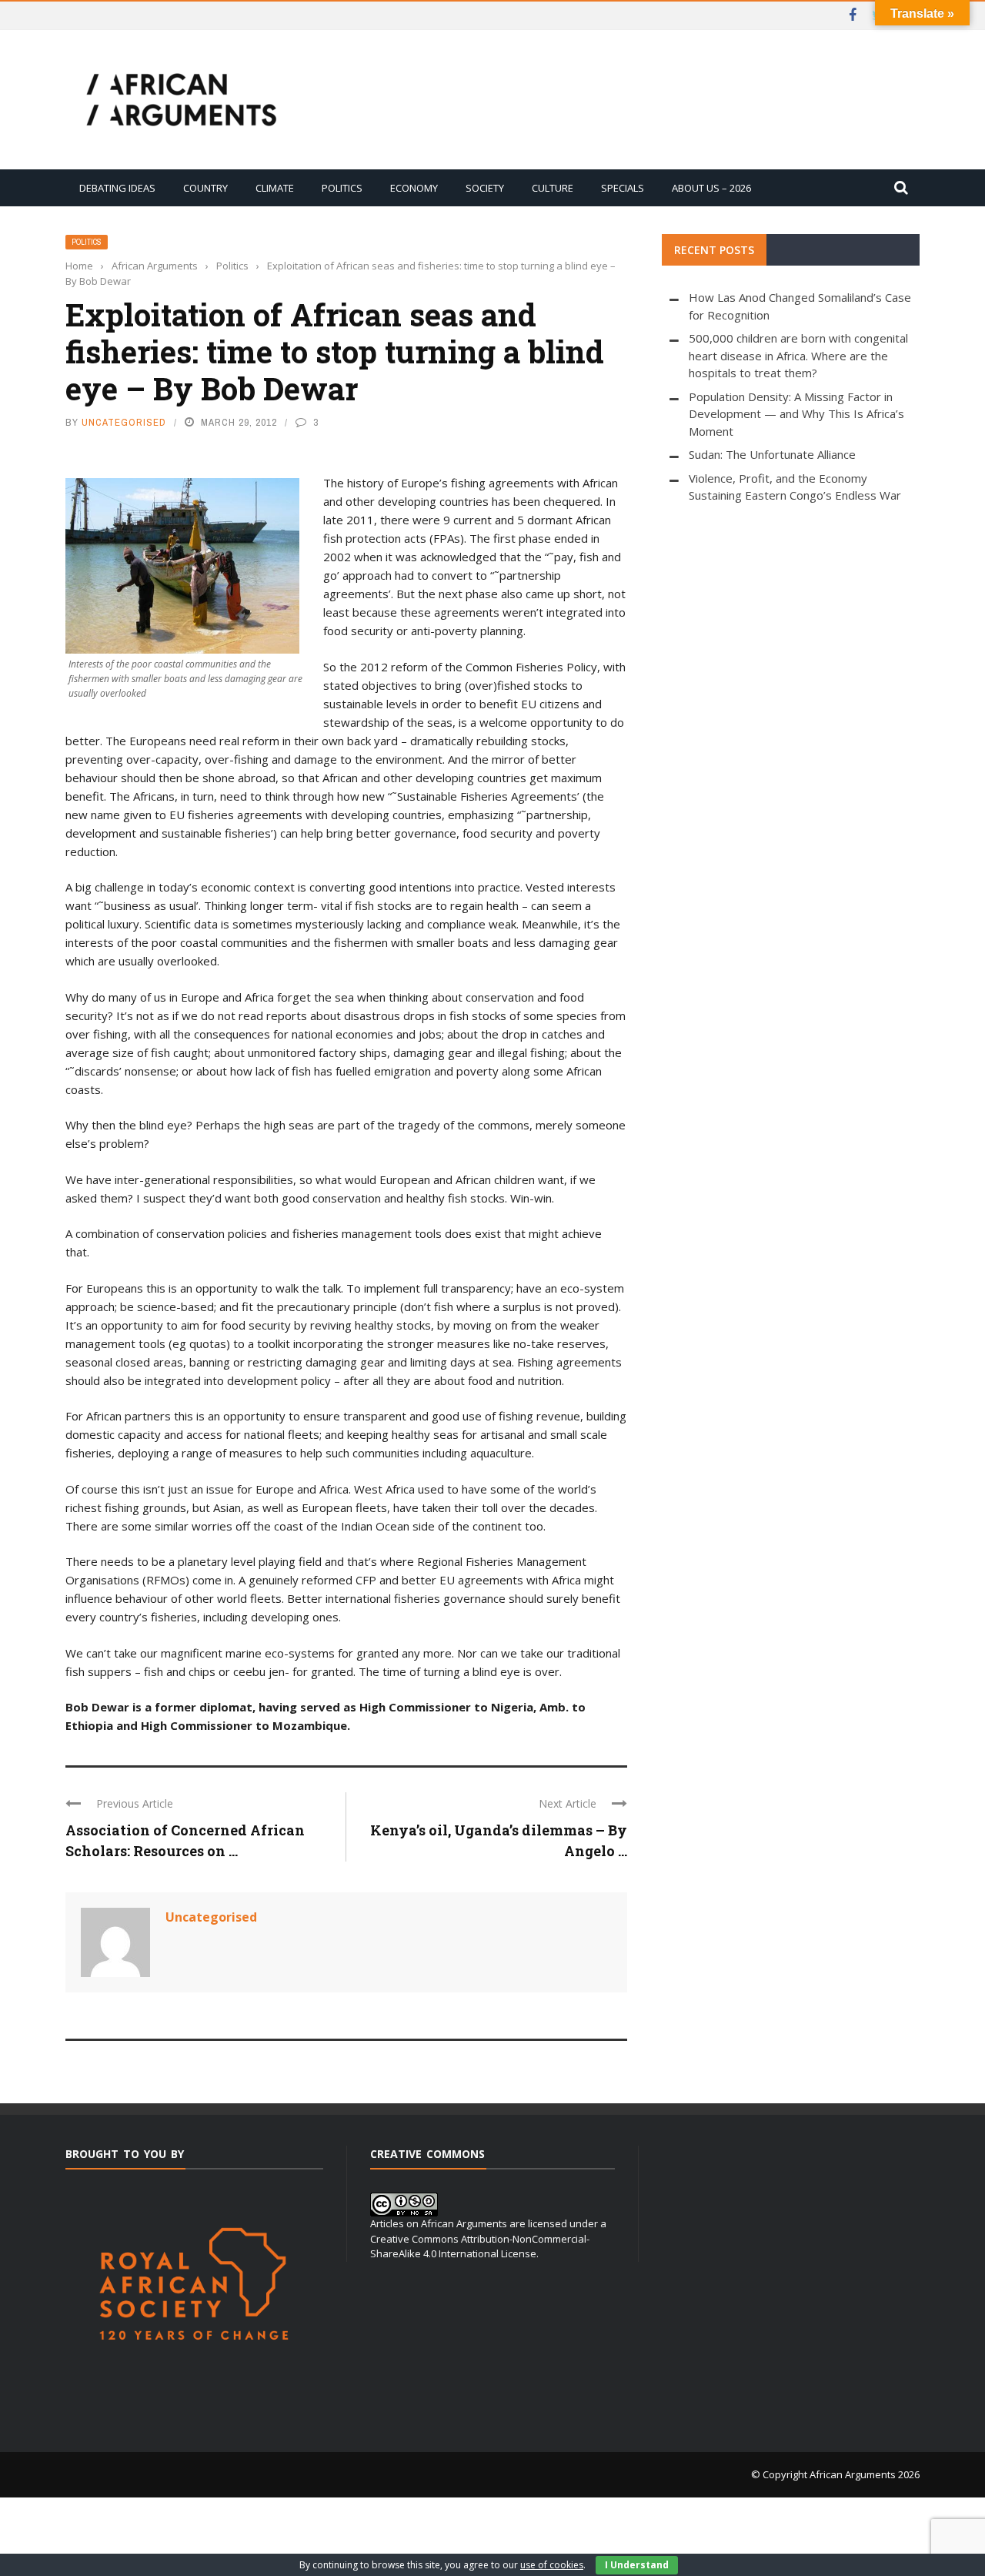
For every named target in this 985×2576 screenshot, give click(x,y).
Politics (342, 188)
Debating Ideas (117, 188)
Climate (275, 188)
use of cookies (552, 2565)
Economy (414, 188)
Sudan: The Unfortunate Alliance (772, 454)
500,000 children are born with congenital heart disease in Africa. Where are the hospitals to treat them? (798, 355)
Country (205, 188)
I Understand (637, 2565)
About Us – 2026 (711, 188)
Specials (623, 188)
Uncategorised (124, 422)
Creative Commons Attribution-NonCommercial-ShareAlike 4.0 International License (480, 2246)
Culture (553, 188)
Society (485, 188)
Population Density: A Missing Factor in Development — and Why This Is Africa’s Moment (796, 414)
